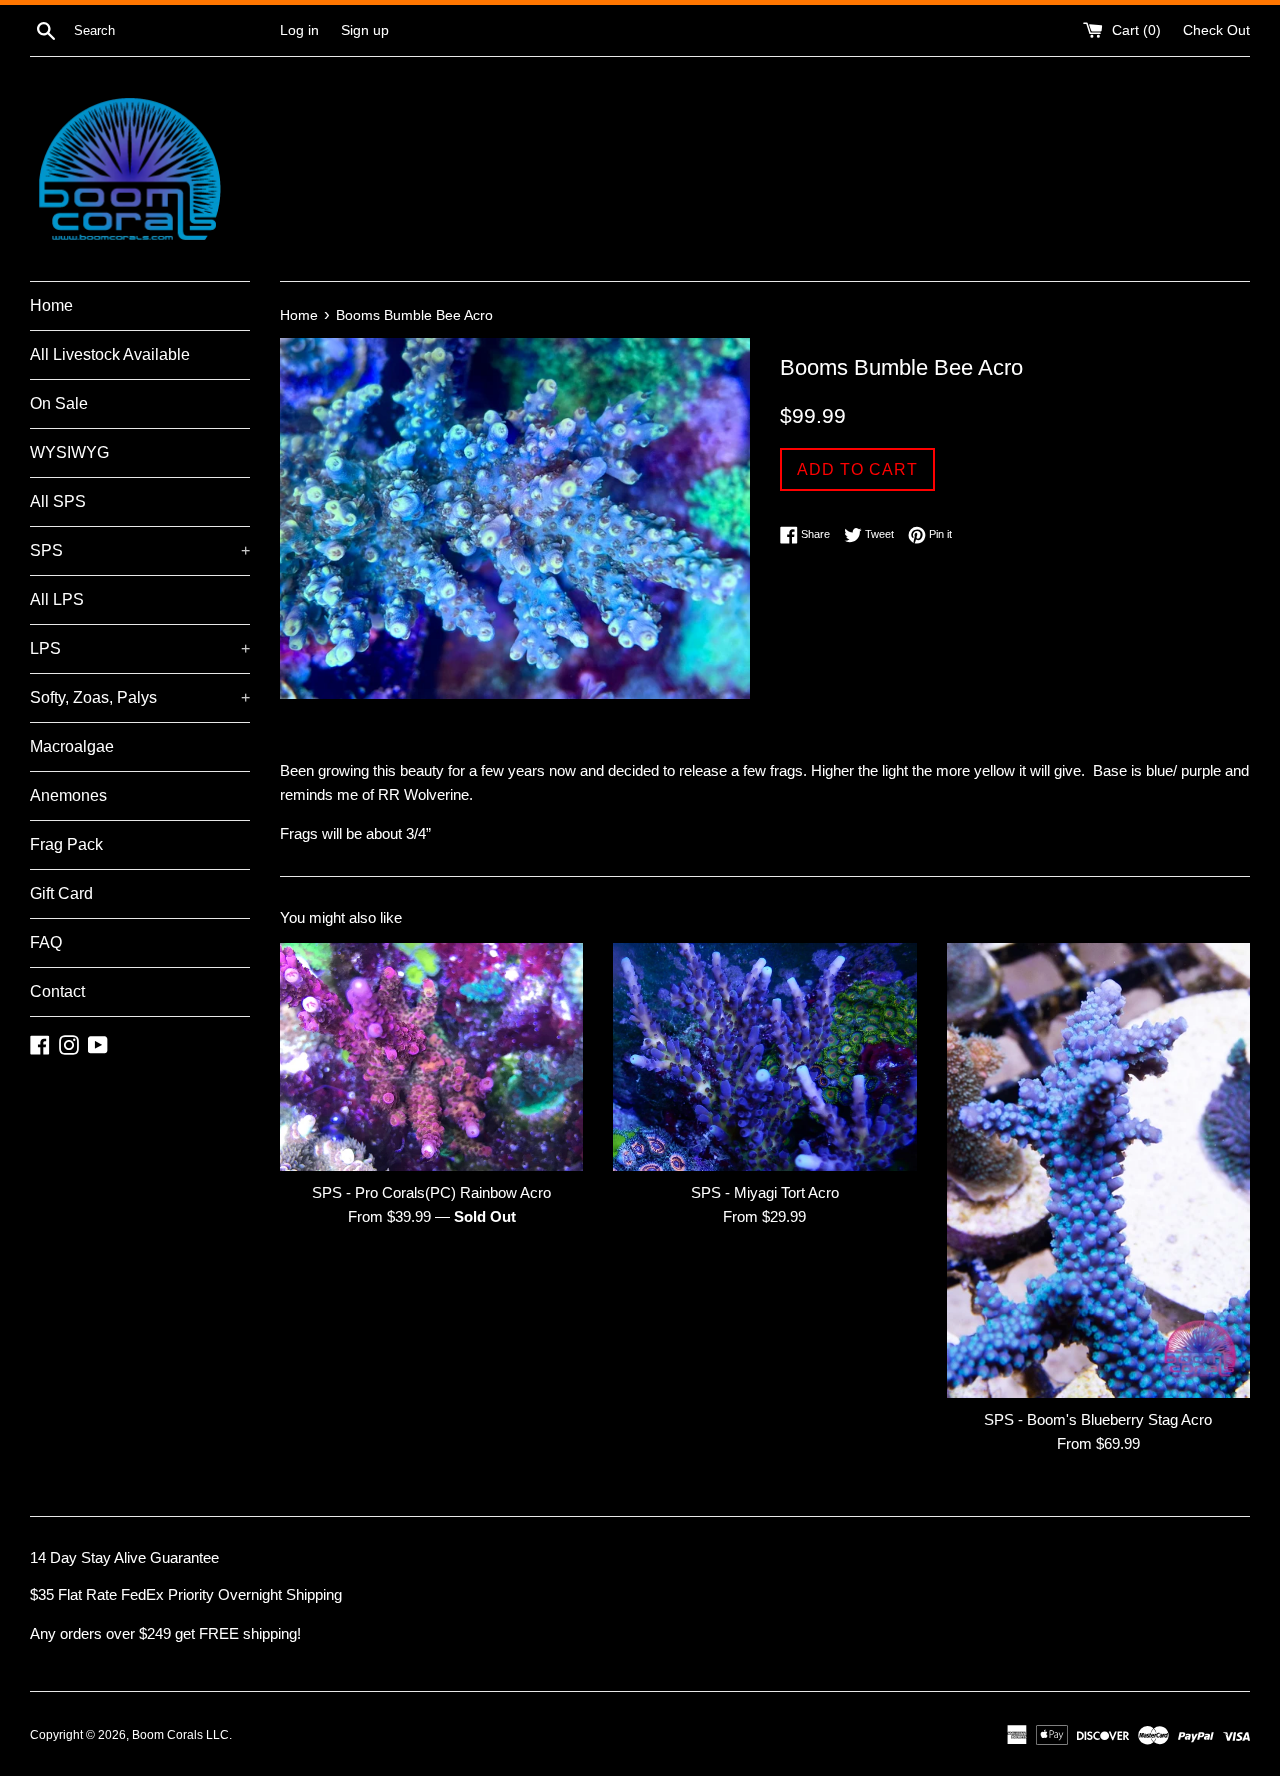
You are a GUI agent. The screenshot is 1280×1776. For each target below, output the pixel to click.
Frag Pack (66, 844)
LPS (140, 648)
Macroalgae (72, 746)
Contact (57, 991)
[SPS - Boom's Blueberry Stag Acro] (1098, 1170)
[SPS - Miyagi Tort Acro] (764, 1056)
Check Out (1216, 30)
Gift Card (61, 893)
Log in (299, 30)
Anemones (68, 795)
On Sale (59, 403)
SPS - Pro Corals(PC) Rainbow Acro (431, 1192)
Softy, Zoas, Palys (140, 697)
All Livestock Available (110, 354)
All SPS (58, 501)
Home (51, 305)
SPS (140, 550)
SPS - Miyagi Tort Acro (765, 1192)
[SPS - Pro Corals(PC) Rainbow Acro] (431, 1056)
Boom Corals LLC (180, 1735)
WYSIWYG (69, 452)
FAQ (46, 942)
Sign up (365, 30)
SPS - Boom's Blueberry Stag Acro (1098, 1419)
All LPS (57, 599)
